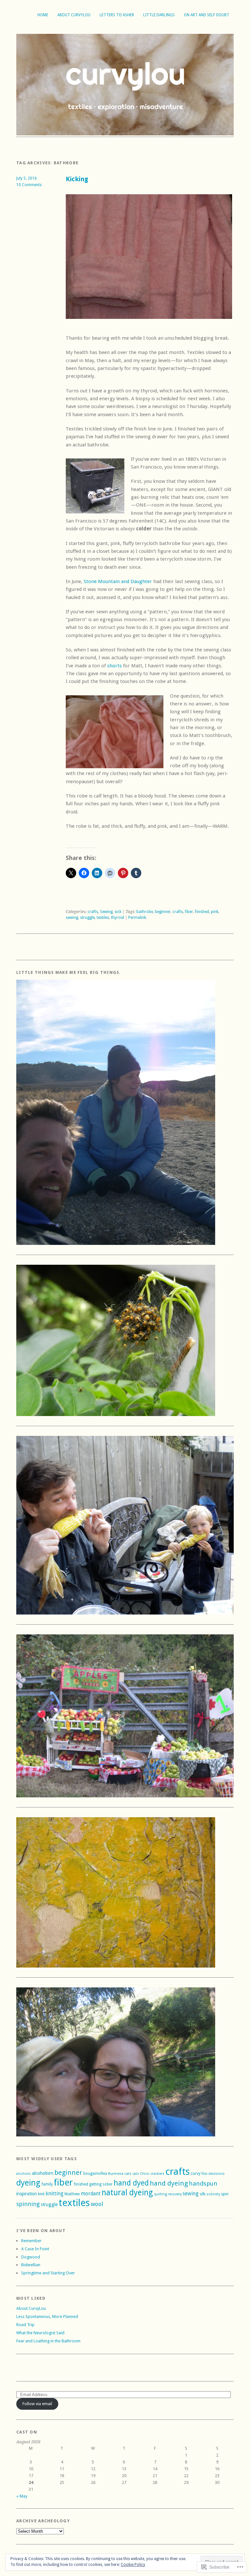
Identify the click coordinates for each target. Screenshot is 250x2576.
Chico (145, 2174)
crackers (157, 2174)
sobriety (213, 2194)
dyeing (28, 2183)
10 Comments (29, 185)
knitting (55, 2194)
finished (202, 912)
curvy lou (199, 2174)
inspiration (27, 2194)
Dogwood (31, 2257)
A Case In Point (35, 2249)
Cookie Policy (133, 2565)
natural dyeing (127, 2193)
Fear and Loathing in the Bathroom (48, 2341)
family (47, 2184)
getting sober (101, 2184)
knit (41, 2194)
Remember (31, 2241)
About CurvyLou (74, 15)
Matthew (72, 2194)
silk (202, 2194)
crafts (93, 912)
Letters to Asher (117, 15)
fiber (189, 912)
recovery (175, 2194)
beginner (163, 912)
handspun (203, 2184)
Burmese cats (120, 2174)
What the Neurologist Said (40, 2333)
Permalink (137, 918)
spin (225, 2194)
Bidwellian (31, 2265)
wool (97, 2204)
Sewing (106, 912)
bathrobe (145, 912)
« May (22, 2496)
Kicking (77, 179)
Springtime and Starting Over (48, 2273)
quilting (160, 2194)
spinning (28, 2204)
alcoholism (43, 2173)
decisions (216, 2174)
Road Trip (25, 2325)
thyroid (118, 918)
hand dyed (131, 2183)
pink (215, 912)
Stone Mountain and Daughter (118, 581)
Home (43, 15)
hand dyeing (169, 2183)
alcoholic (24, 2174)
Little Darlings (159, 15)
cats (136, 2174)
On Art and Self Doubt (207, 15)
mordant (91, 2194)
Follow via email (37, 2404)
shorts (115, 666)
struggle (87, 918)
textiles (103, 918)
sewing (72, 918)
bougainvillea (95, 2174)
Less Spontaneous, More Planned (47, 2317)
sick (118, 912)
